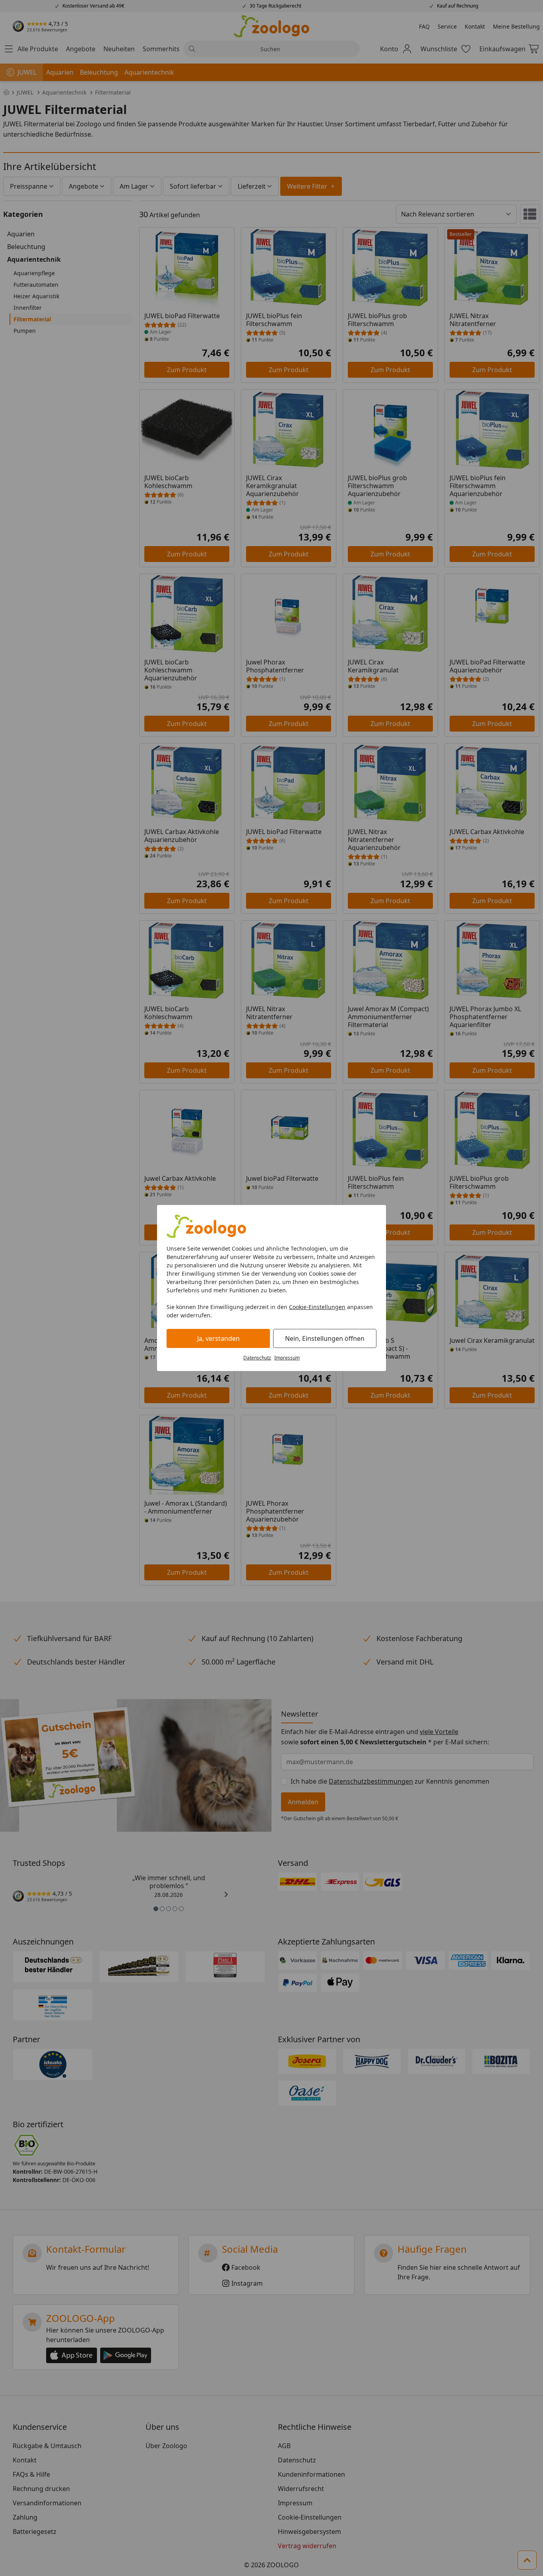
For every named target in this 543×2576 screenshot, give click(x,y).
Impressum (287, 1358)
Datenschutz (257, 1358)
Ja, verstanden (218, 1338)
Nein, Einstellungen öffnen (325, 1338)
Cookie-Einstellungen (317, 1307)
